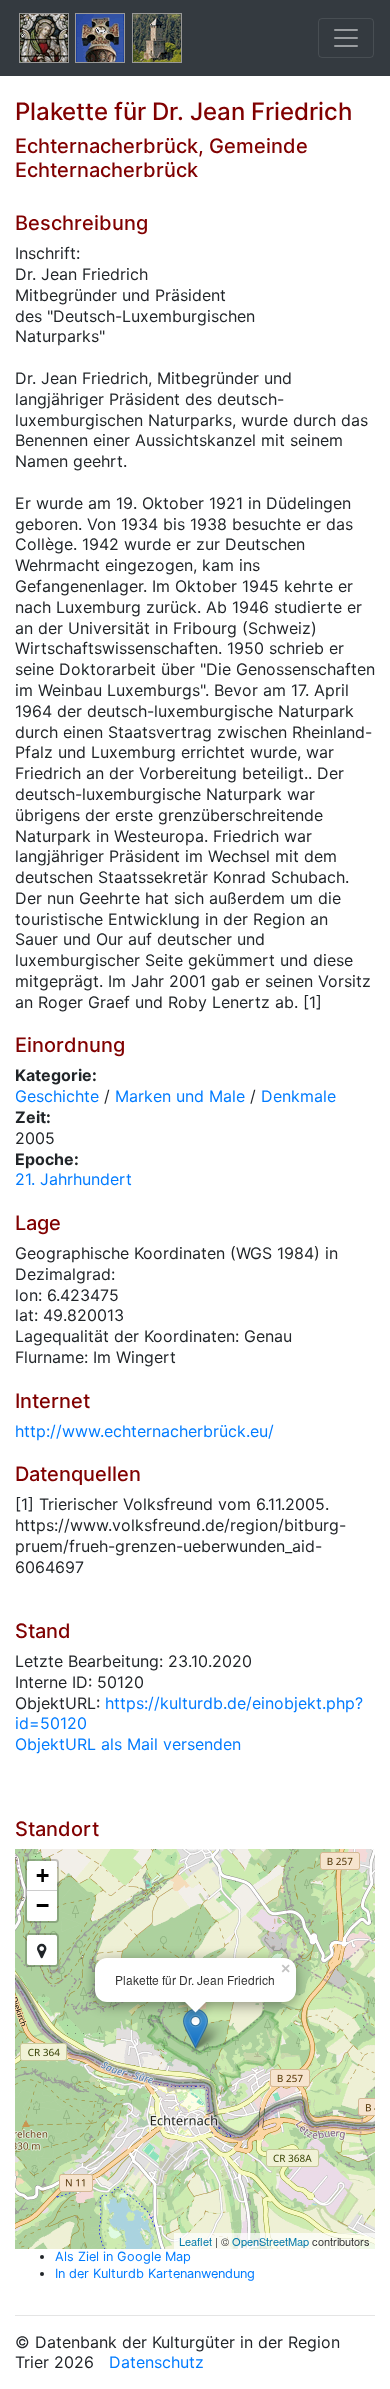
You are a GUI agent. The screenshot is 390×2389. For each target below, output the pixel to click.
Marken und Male (180, 1096)
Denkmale (298, 1096)
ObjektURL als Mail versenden (128, 1744)
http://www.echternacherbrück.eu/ (144, 1431)
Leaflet (195, 2241)
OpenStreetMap (270, 2241)
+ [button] (42, 1875)
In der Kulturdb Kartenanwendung (155, 2273)
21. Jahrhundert (73, 1179)
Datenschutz (156, 2362)
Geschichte (57, 1096)
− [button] (42, 1905)
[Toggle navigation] (346, 38)
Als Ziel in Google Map (123, 2256)
